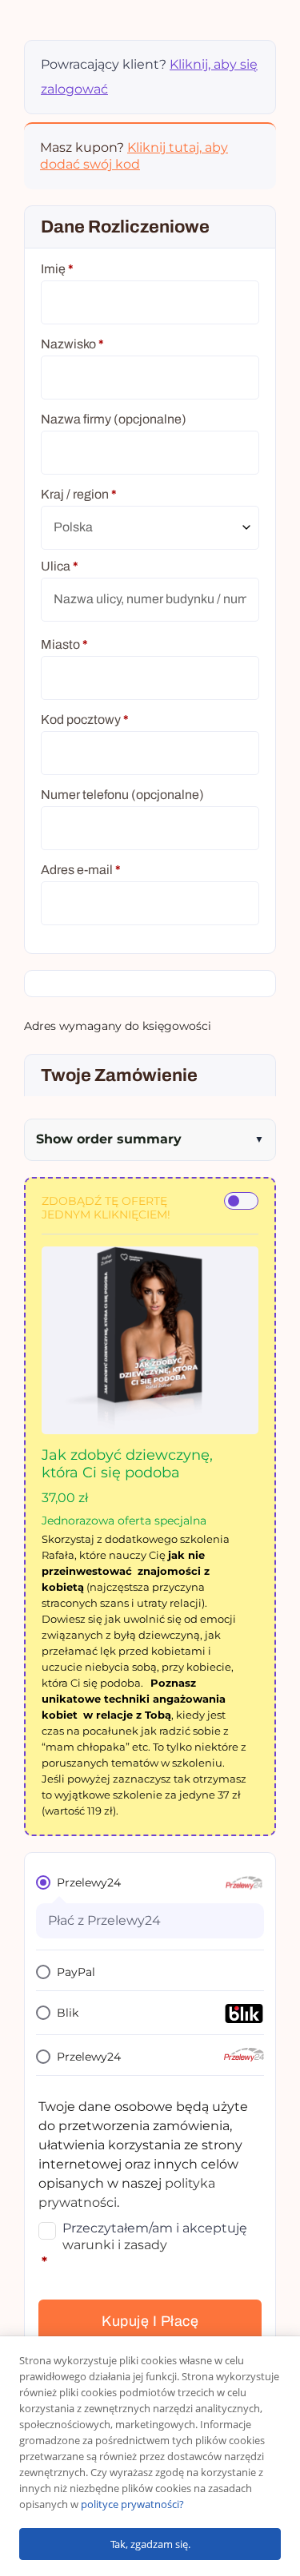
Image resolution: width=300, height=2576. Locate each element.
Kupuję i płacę (150, 2321)
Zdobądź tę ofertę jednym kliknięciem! (106, 1208)
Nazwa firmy (114, 419)
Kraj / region (79, 494)
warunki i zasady (115, 2245)
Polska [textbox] (73, 527)
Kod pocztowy (85, 720)
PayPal (76, 1972)
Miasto (64, 644)
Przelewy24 (89, 1882)
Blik (68, 2013)
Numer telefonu (122, 795)
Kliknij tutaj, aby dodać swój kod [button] (134, 156)
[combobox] (150, 528)
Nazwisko (72, 344)
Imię (57, 269)
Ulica (60, 566)
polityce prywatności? (132, 2504)
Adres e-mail (81, 870)
